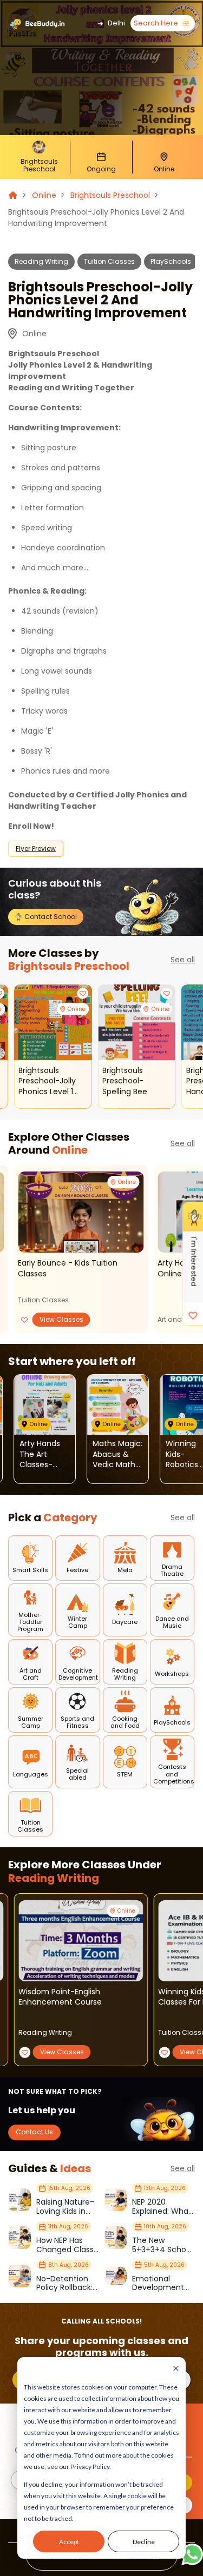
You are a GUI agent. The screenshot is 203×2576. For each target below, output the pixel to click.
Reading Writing (41, 261)
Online (44, 195)
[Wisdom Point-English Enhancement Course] (81, 1941)
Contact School (50, 917)
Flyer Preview (36, 848)
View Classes (61, 1319)
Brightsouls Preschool (110, 195)
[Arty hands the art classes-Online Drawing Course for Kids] (45, 1405)
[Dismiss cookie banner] (176, 2369)
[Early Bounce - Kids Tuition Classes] (81, 1212)
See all (183, 960)
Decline (144, 2542)
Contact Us (34, 2132)
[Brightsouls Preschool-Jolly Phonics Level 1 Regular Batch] (53, 1022)
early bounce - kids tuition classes (68, 1269)
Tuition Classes (109, 261)
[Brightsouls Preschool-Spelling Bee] (137, 1022)
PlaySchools (171, 261)
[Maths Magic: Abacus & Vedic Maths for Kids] (118, 1405)
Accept (69, 2542)
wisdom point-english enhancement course (60, 1997)
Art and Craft (179, 1319)
